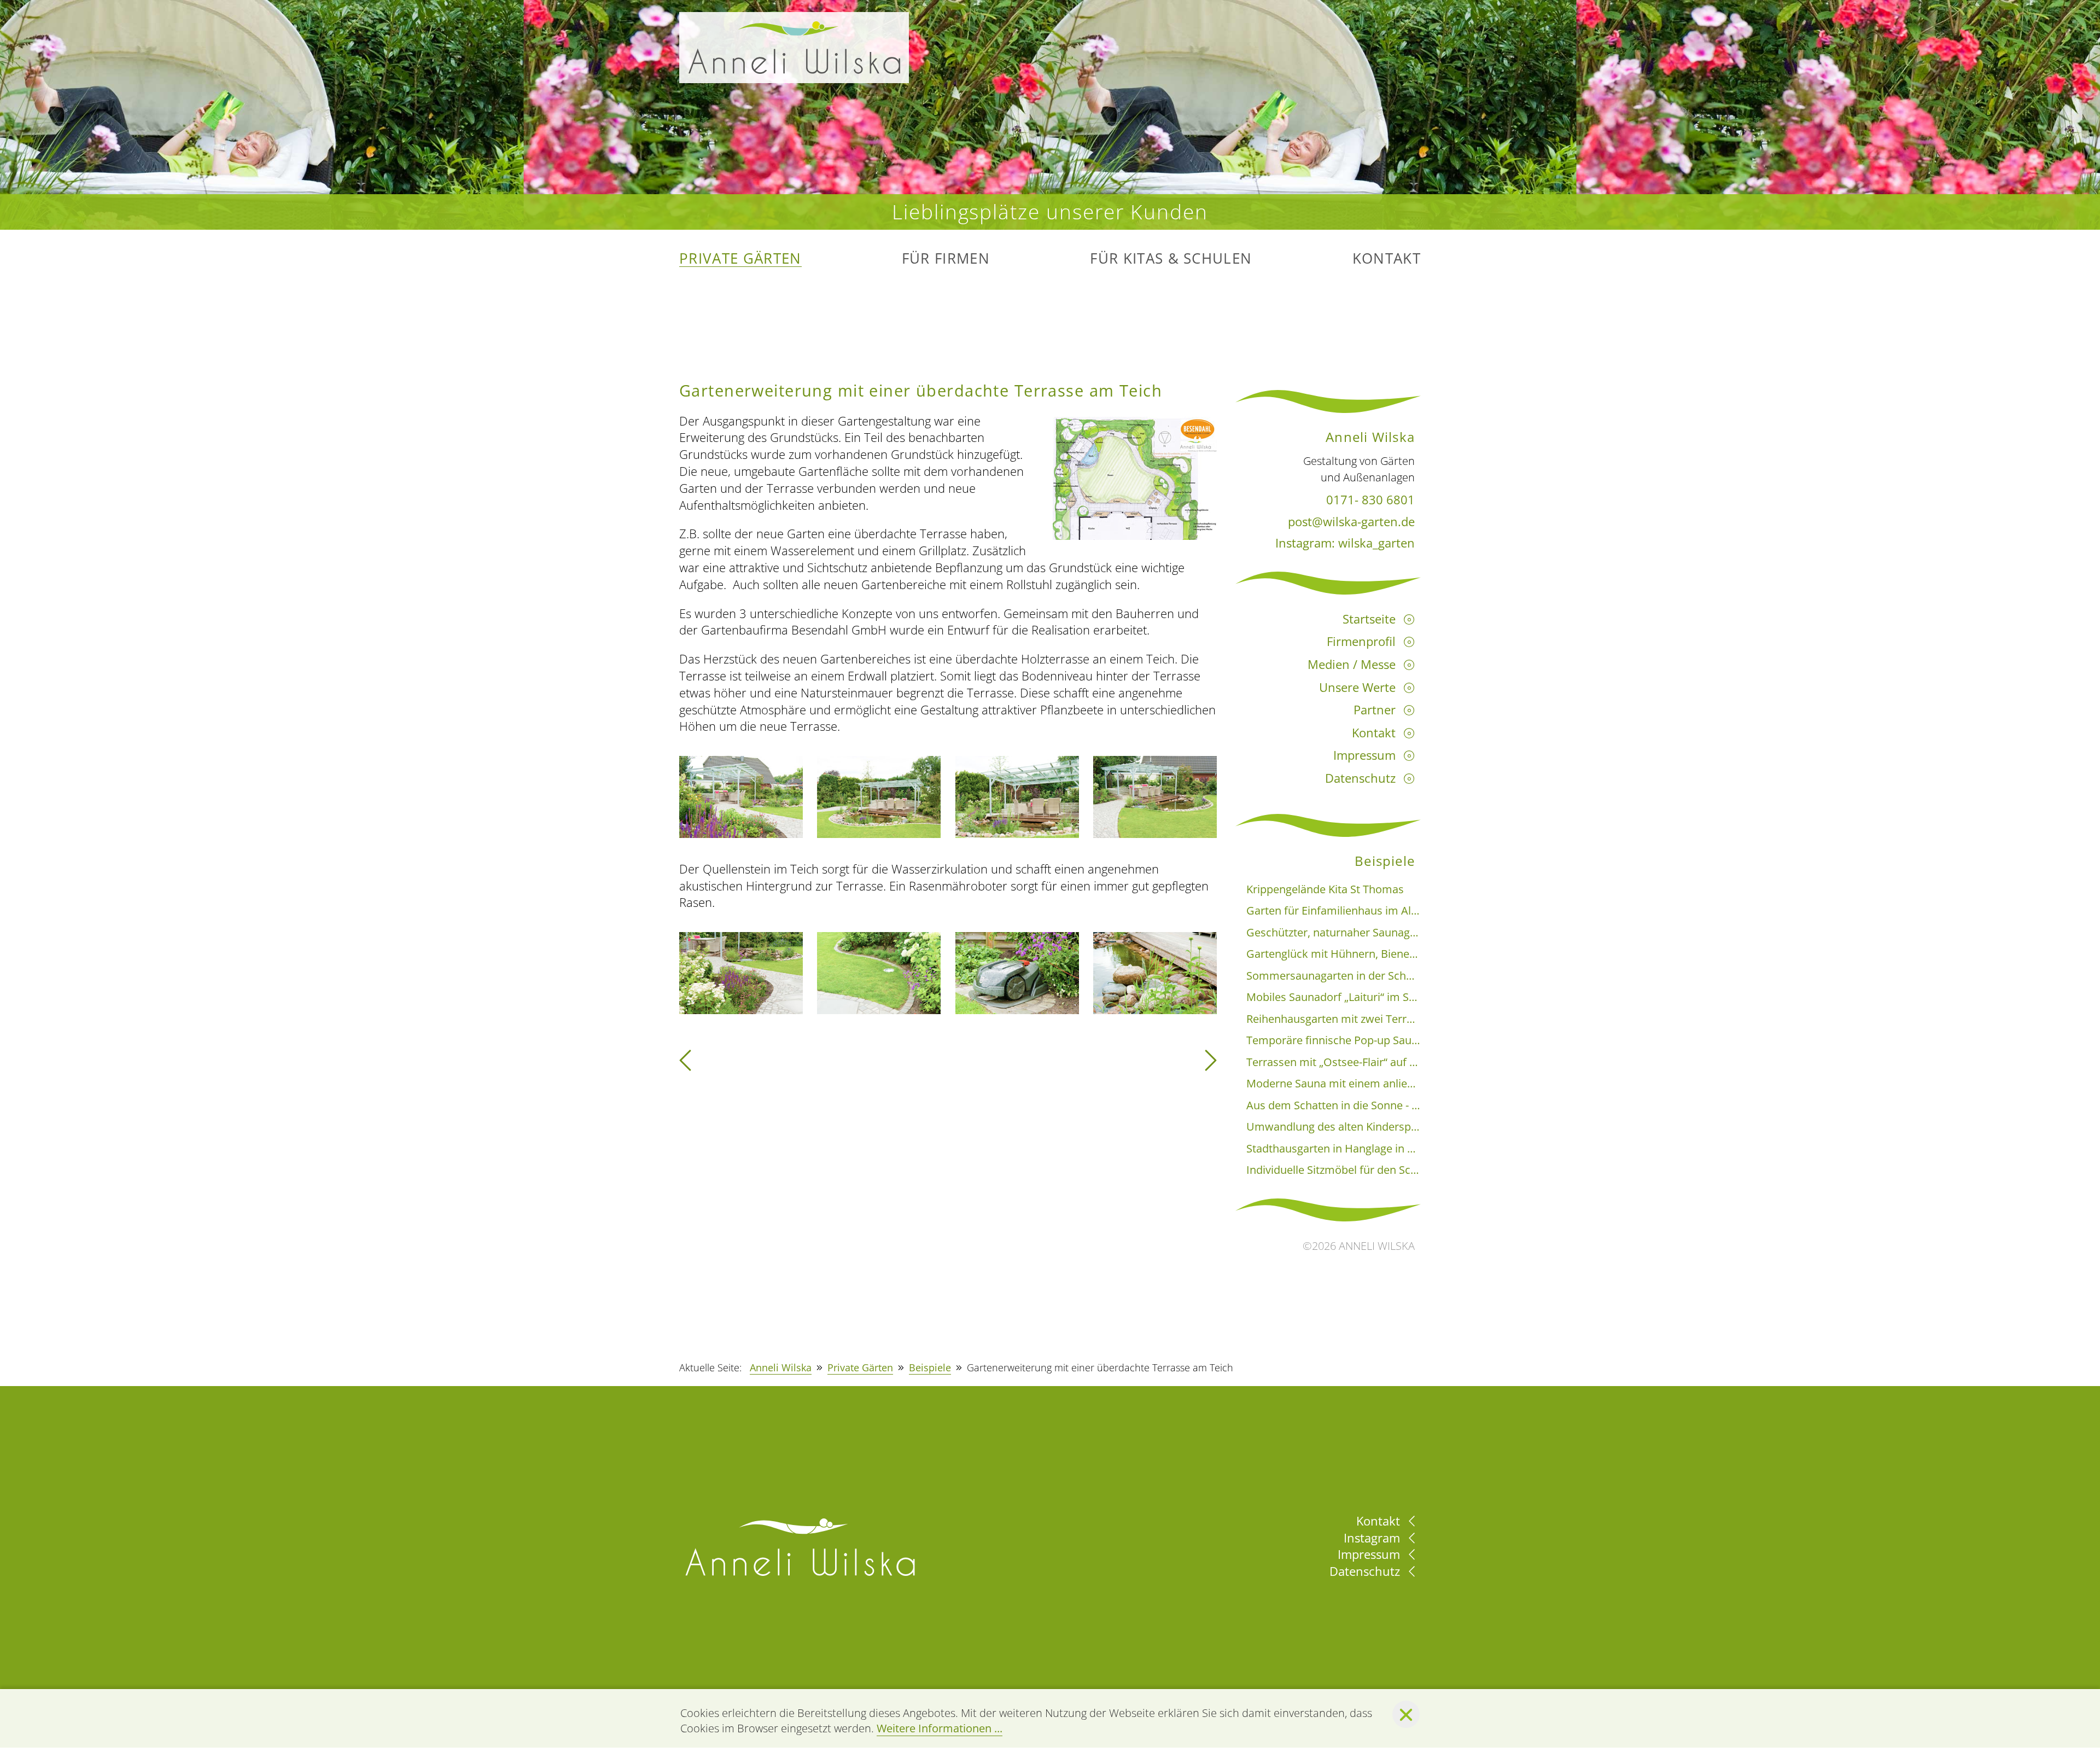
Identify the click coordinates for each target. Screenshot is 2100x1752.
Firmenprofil (1361, 641)
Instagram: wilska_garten (1345, 543)
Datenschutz (1360, 778)
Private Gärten (740, 259)
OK (1406, 1714)
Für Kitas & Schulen (1171, 259)
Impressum (1364, 755)
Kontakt (1387, 259)
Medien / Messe (1352, 664)
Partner (1375, 709)
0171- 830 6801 (1370, 499)
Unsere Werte (1357, 687)
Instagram (1373, 1538)
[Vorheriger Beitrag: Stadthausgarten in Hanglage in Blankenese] (685, 1064)
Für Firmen (946, 259)
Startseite (1369, 619)
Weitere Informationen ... (940, 1728)
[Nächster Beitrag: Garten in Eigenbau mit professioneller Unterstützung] (1211, 1064)
